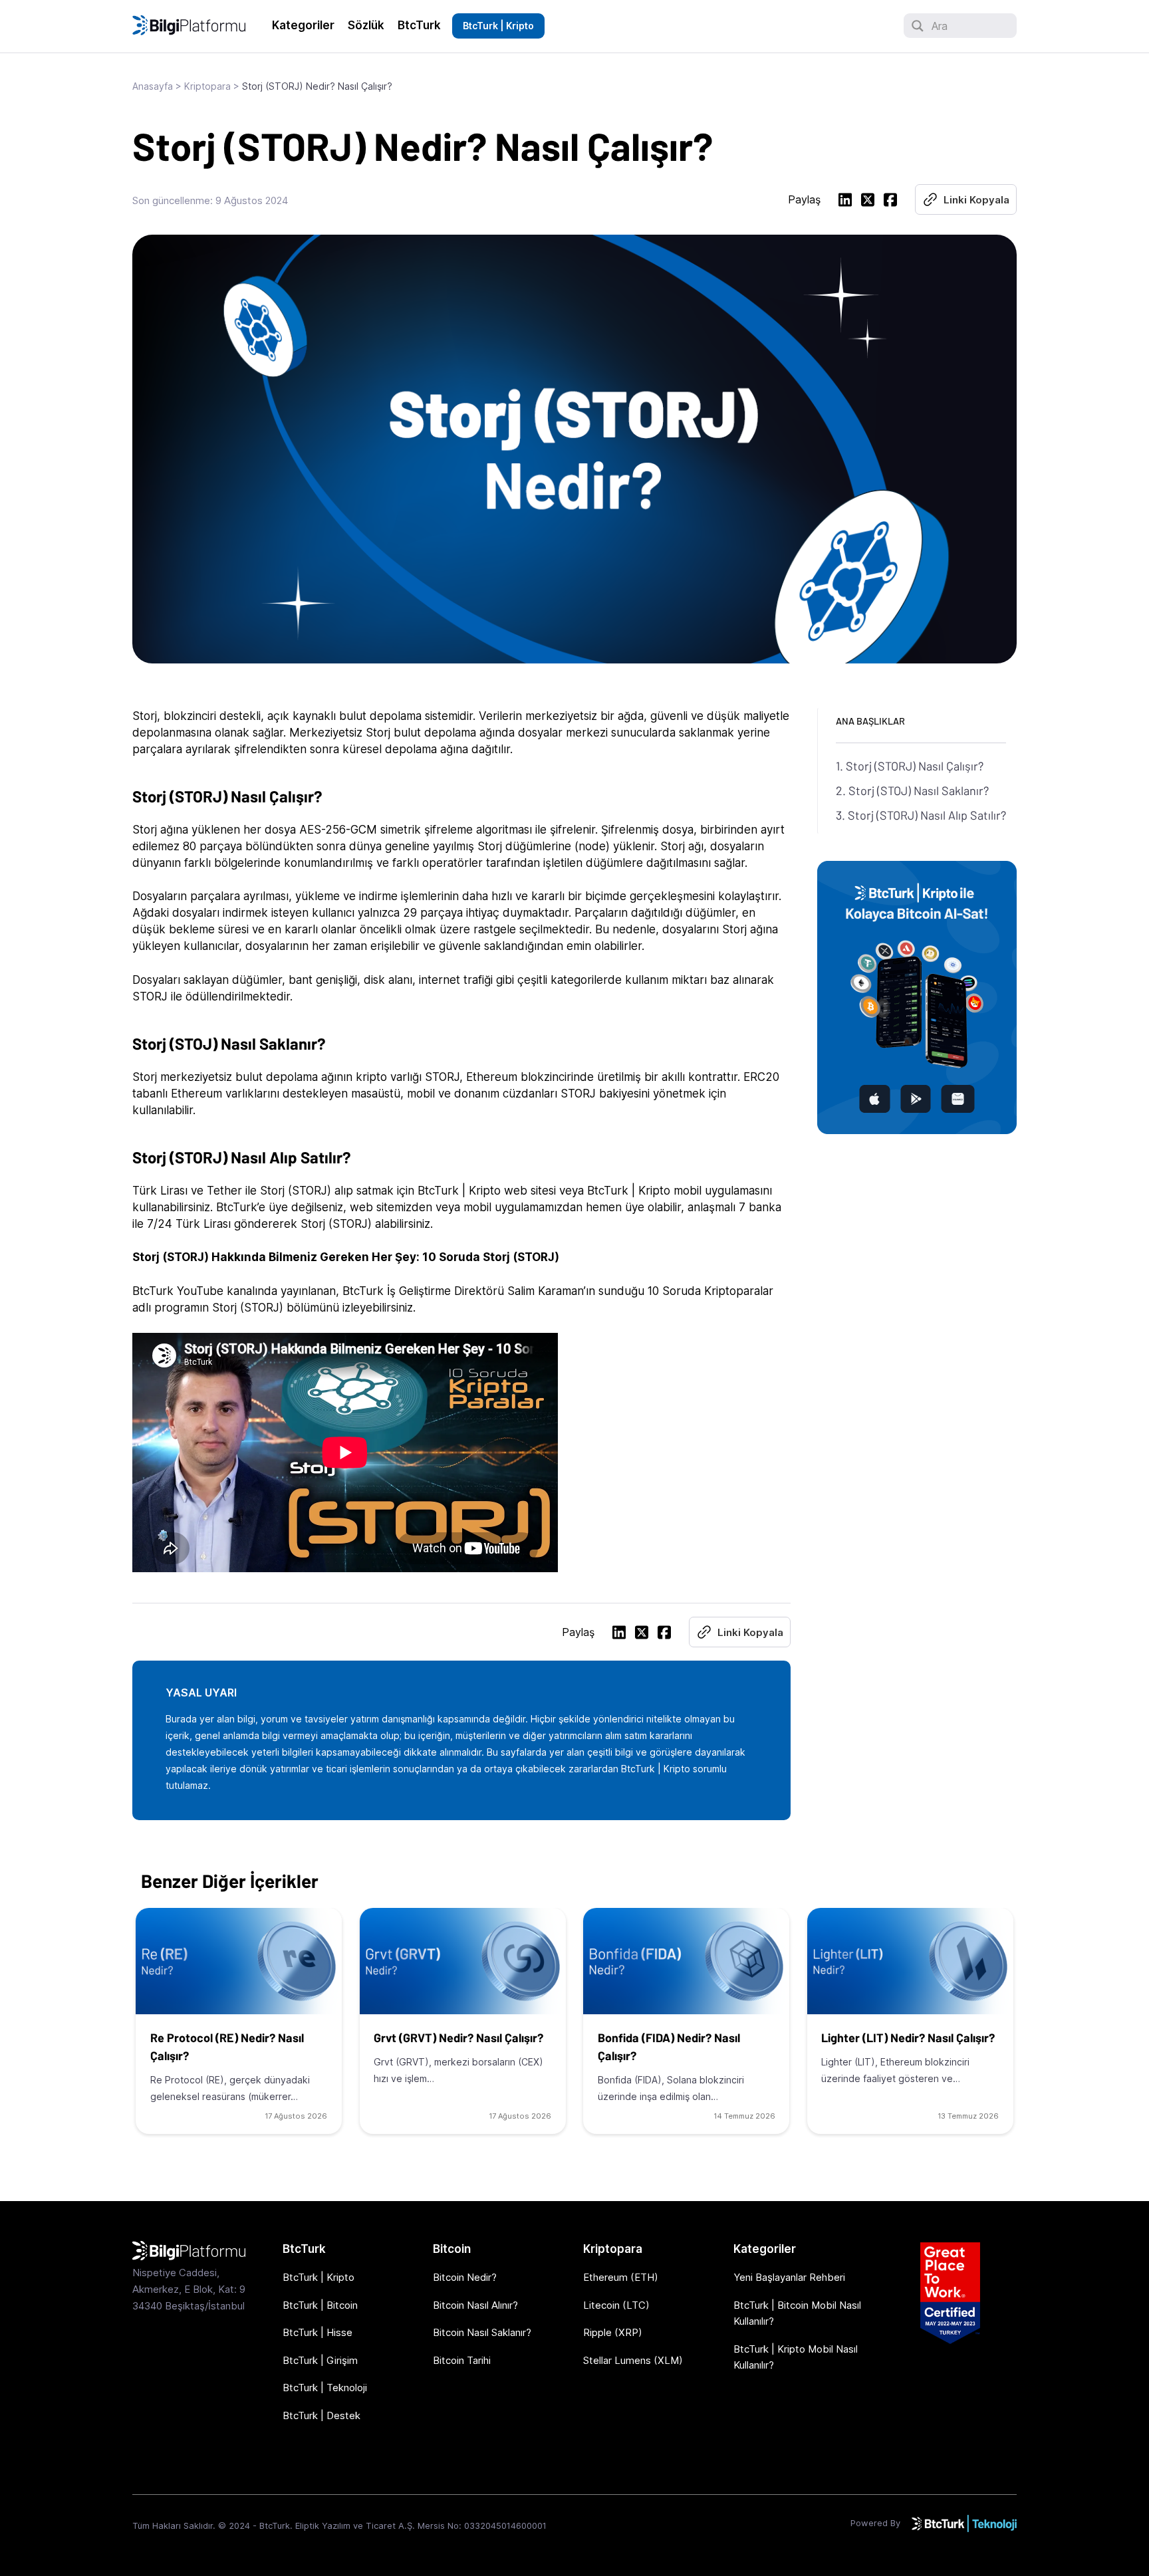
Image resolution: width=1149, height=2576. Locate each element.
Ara (940, 26)
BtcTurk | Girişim (320, 2360)
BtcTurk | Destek (321, 2415)
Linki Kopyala (976, 200)
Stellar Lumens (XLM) (633, 2360)
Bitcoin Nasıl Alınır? (475, 2305)
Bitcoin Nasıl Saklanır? (482, 2332)
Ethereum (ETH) (621, 2277)
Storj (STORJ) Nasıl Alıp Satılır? (927, 815)
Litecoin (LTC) (616, 2305)
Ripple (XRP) (613, 2332)
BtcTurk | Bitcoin (320, 2305)
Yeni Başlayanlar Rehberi (789, 2277)
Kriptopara (207, 86)
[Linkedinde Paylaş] (845, 202)
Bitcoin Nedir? (465, 2277)
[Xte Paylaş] (868, 202)
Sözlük (366, 25)
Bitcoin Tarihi (462, 2360)
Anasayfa (153, 86)
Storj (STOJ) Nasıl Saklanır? (919, 790)
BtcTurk (419, 25)
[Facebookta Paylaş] (890, 202)
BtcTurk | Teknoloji (325, 2388)
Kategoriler (303, 25)
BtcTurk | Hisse (318, 2332)
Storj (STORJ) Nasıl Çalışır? (915, 766)
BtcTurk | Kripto (498, 26)
